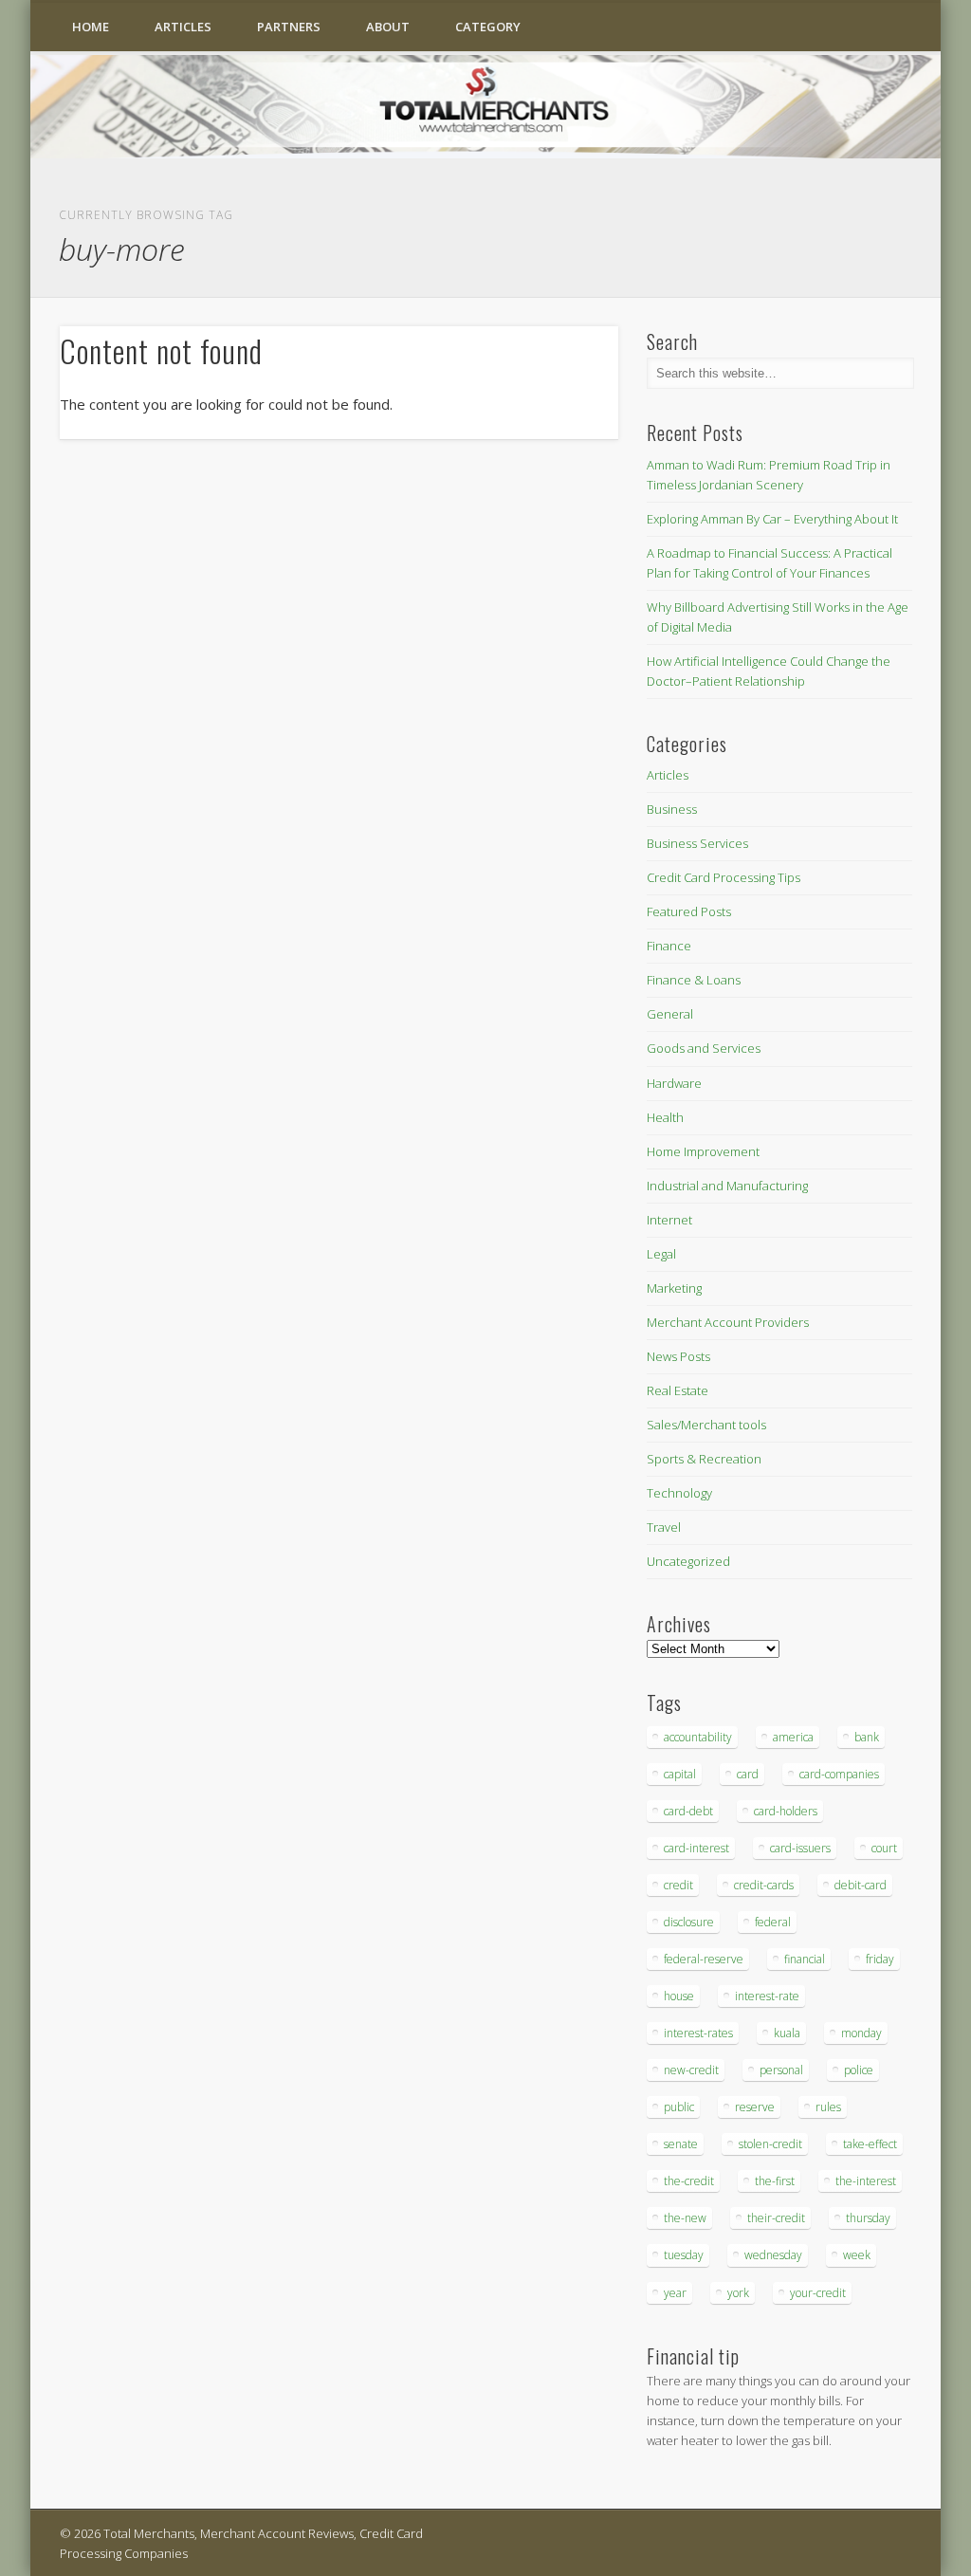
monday (861, 2033)
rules (828, 2107)
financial (805, 1959)
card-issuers (800, 1848)
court (884, 1848)
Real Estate (678, 1390)
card (748, 1774)
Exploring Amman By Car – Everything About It (772, 519)
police (859, 2070)
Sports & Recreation (704, 1459)
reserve (755, 2107)
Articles (183, 27)
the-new (685, 2218)
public (679, 2107)
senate (681, 2144)
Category (488, 27)
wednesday (773, 2255)
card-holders (786, 1811)
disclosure (689, 1922)
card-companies (839, 1774)
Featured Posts (689, 911)
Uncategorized (688, 1561)
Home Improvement (703, 1151)
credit (678, 1885)
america (793, 1737)
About (388, 27)
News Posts (678, 1356)
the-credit (689, 2181)
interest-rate (767, 1996)
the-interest (866, 2181)
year (675, 2293)
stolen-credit (770, 2144)
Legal (661, 1254)
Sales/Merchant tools (706, 1425)
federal (773, 1922)
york (738, 2293)
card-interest (696, 1848)
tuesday (684, 2255)
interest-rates (698, 2033)
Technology (679, 1493)
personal (781, 2070)
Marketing (674, 1288)
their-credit (776, 2218)
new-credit (691, 2070)
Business (672, 809)
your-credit (818, 2293)
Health (665, 1117)
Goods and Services (704, 1048)
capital (680, 1774)
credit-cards (764, 1885)
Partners (289, 27)
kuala (787, 2033)
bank (867, 1737)
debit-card (861, 1885)
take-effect (870, 2144)
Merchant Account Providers (728, 1322)
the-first (775, 2181)
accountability (698, 1737)
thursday (868, 2218)
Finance (669, 946)
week (857, 2255)
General (670, 1014)
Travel (664, 1527)
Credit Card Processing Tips (724, 877)
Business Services (697, 843)
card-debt (688, 1811)
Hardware (674, 1083)
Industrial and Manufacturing (727, 1186)
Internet (669, 1220)
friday (880, 1959)
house (679, 1996)
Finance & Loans (694, 980)
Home (91, 27)
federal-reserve (704, 1959)
